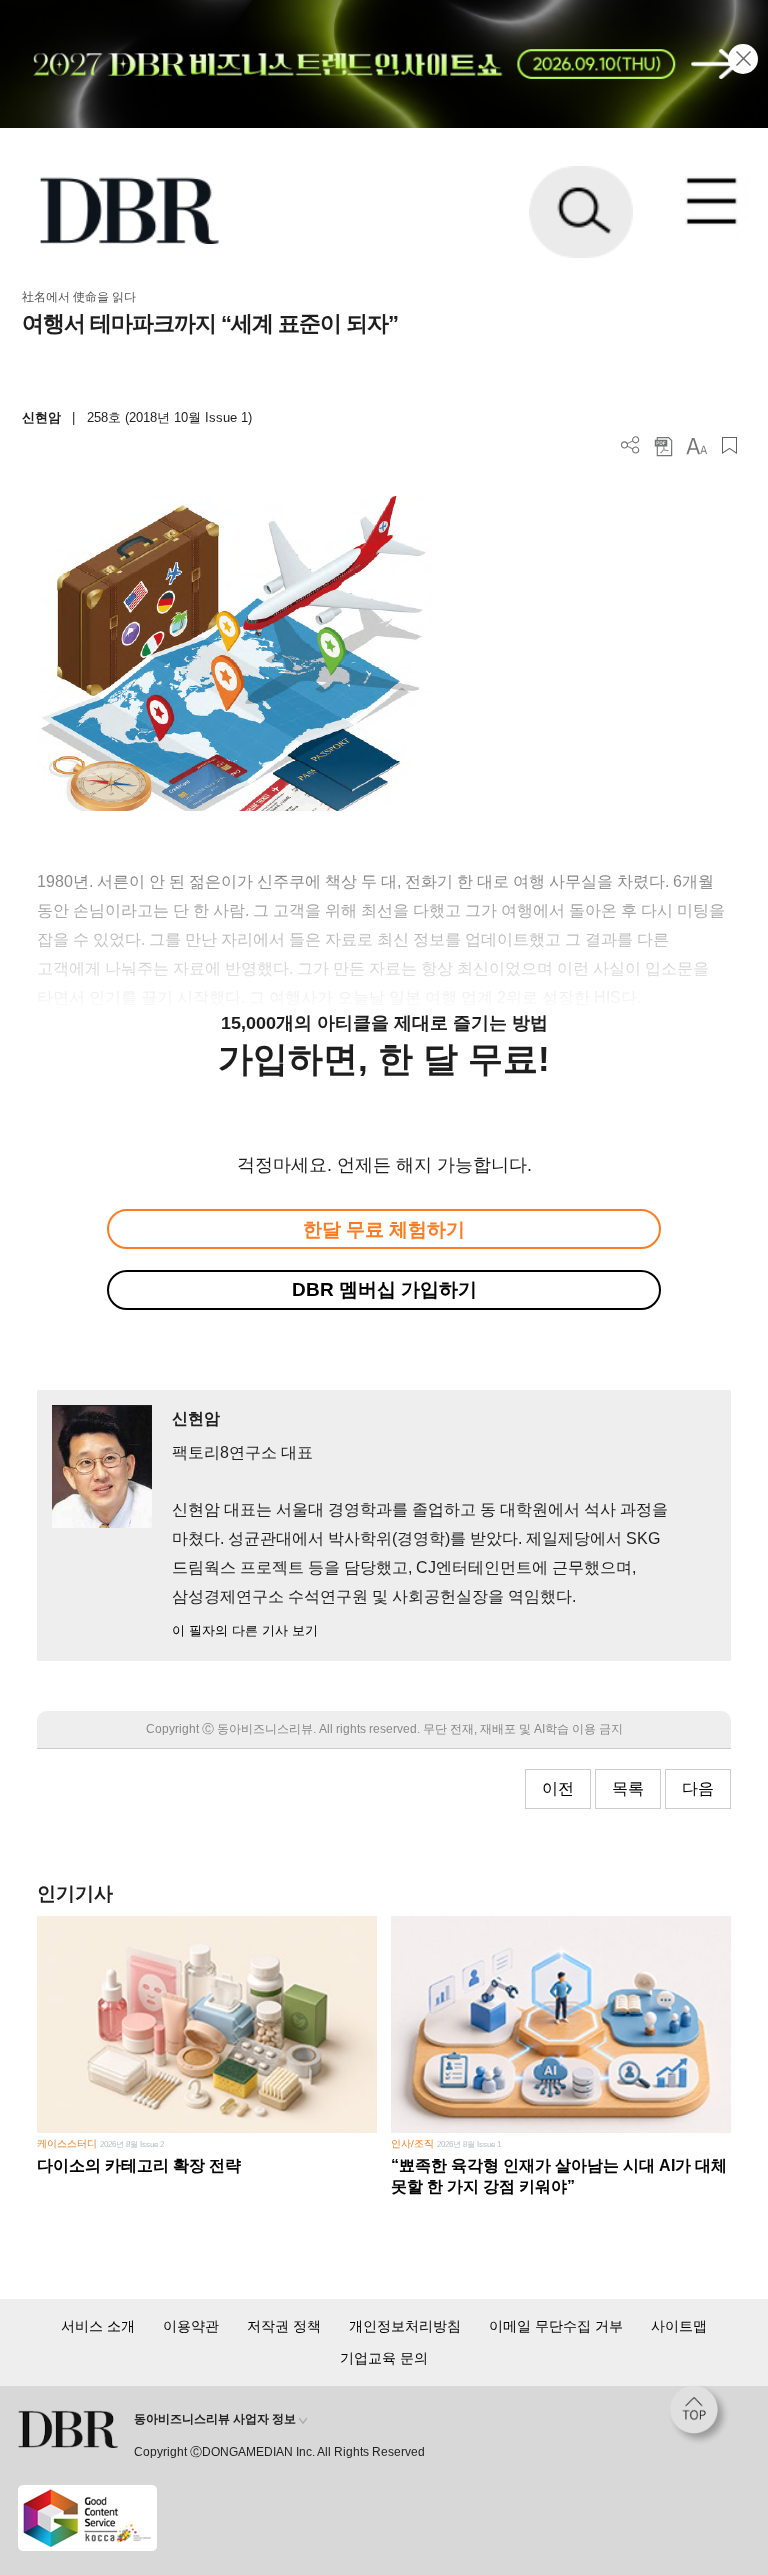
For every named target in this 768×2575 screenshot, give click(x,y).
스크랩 (729, 445)
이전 (558, 1788)
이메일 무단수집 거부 (556, 2326)
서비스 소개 (98, 2326)
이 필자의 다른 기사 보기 (245, 1630)
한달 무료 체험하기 (384, 1229)
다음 (698, 1788)
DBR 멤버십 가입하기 (384, 1289)
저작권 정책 (284, 2326)
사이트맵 (679, 2326)
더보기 (630, 445)
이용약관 (191, 2326)
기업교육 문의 (384, 2358)
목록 (628, 1788)
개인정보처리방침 (405, 2326)
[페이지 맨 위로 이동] (699, 2415)
